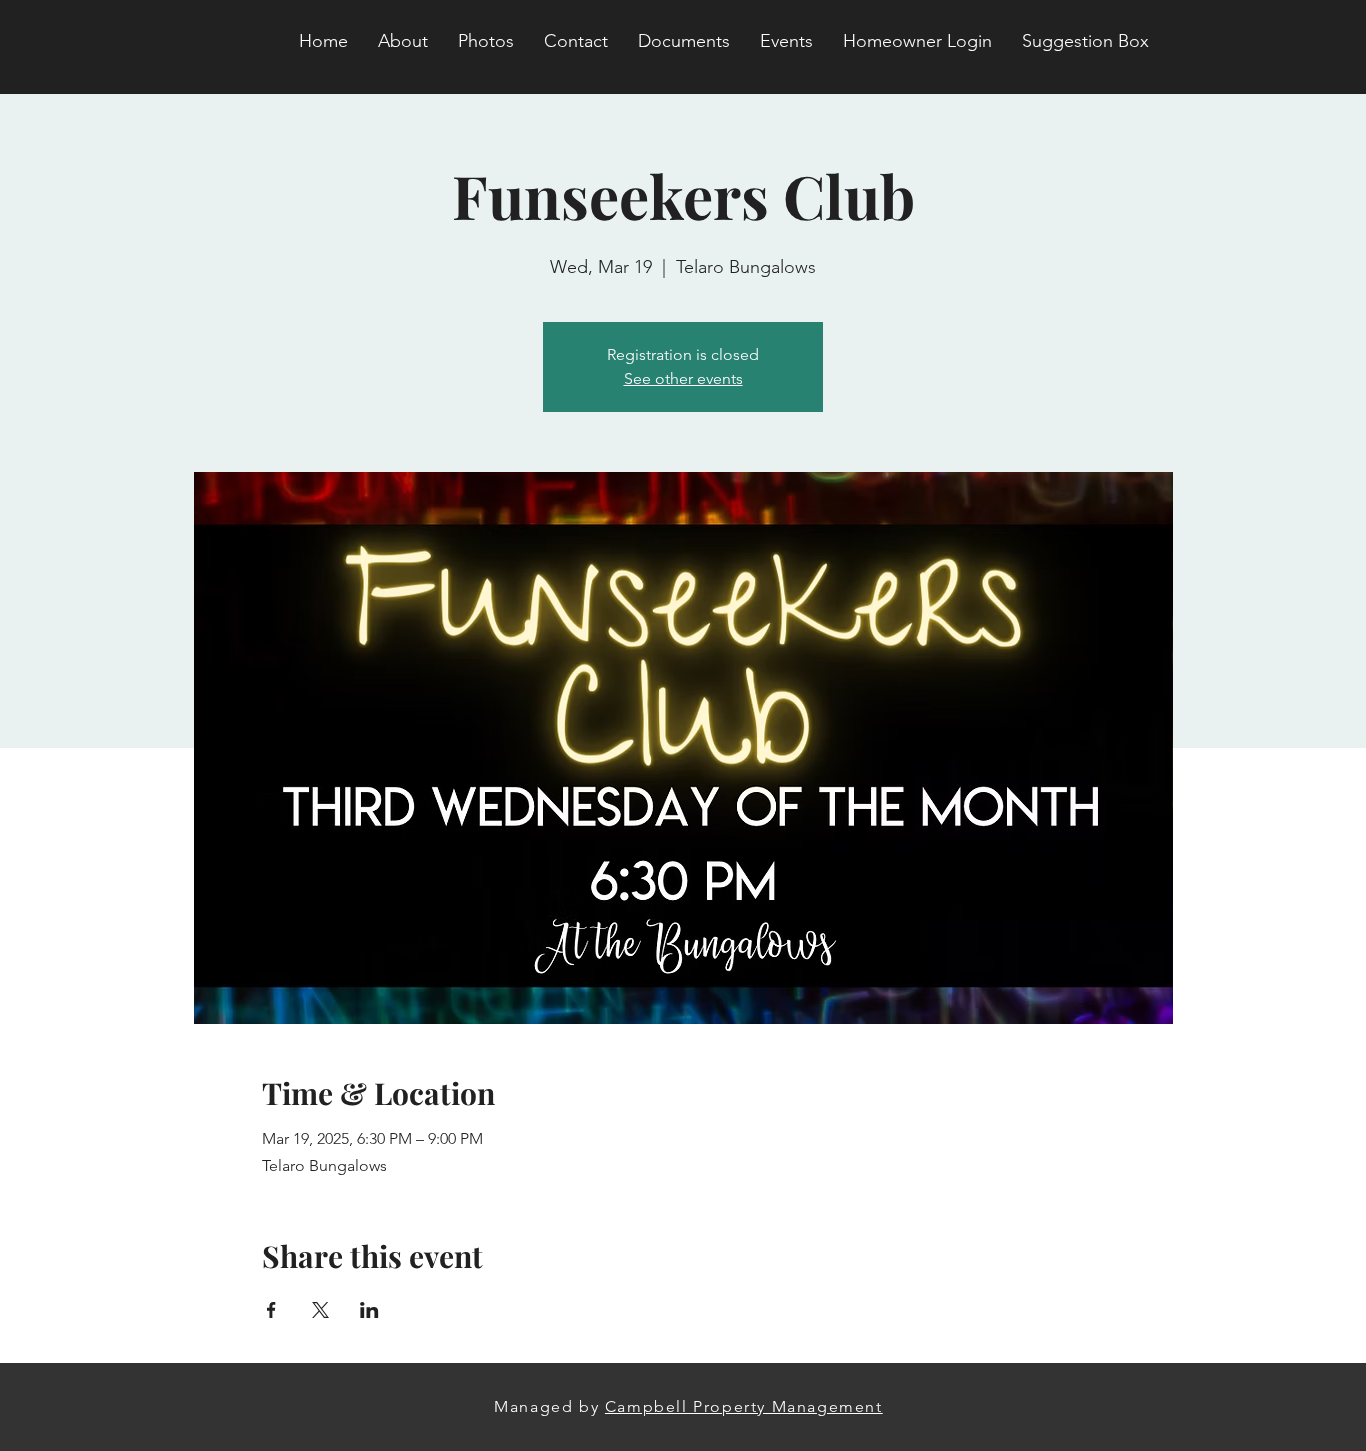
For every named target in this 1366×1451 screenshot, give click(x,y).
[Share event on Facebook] (271, 1310)
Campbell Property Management (744, 1406)
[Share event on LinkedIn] (369, 1310)
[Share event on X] (320, 1310)
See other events (683, 378)
